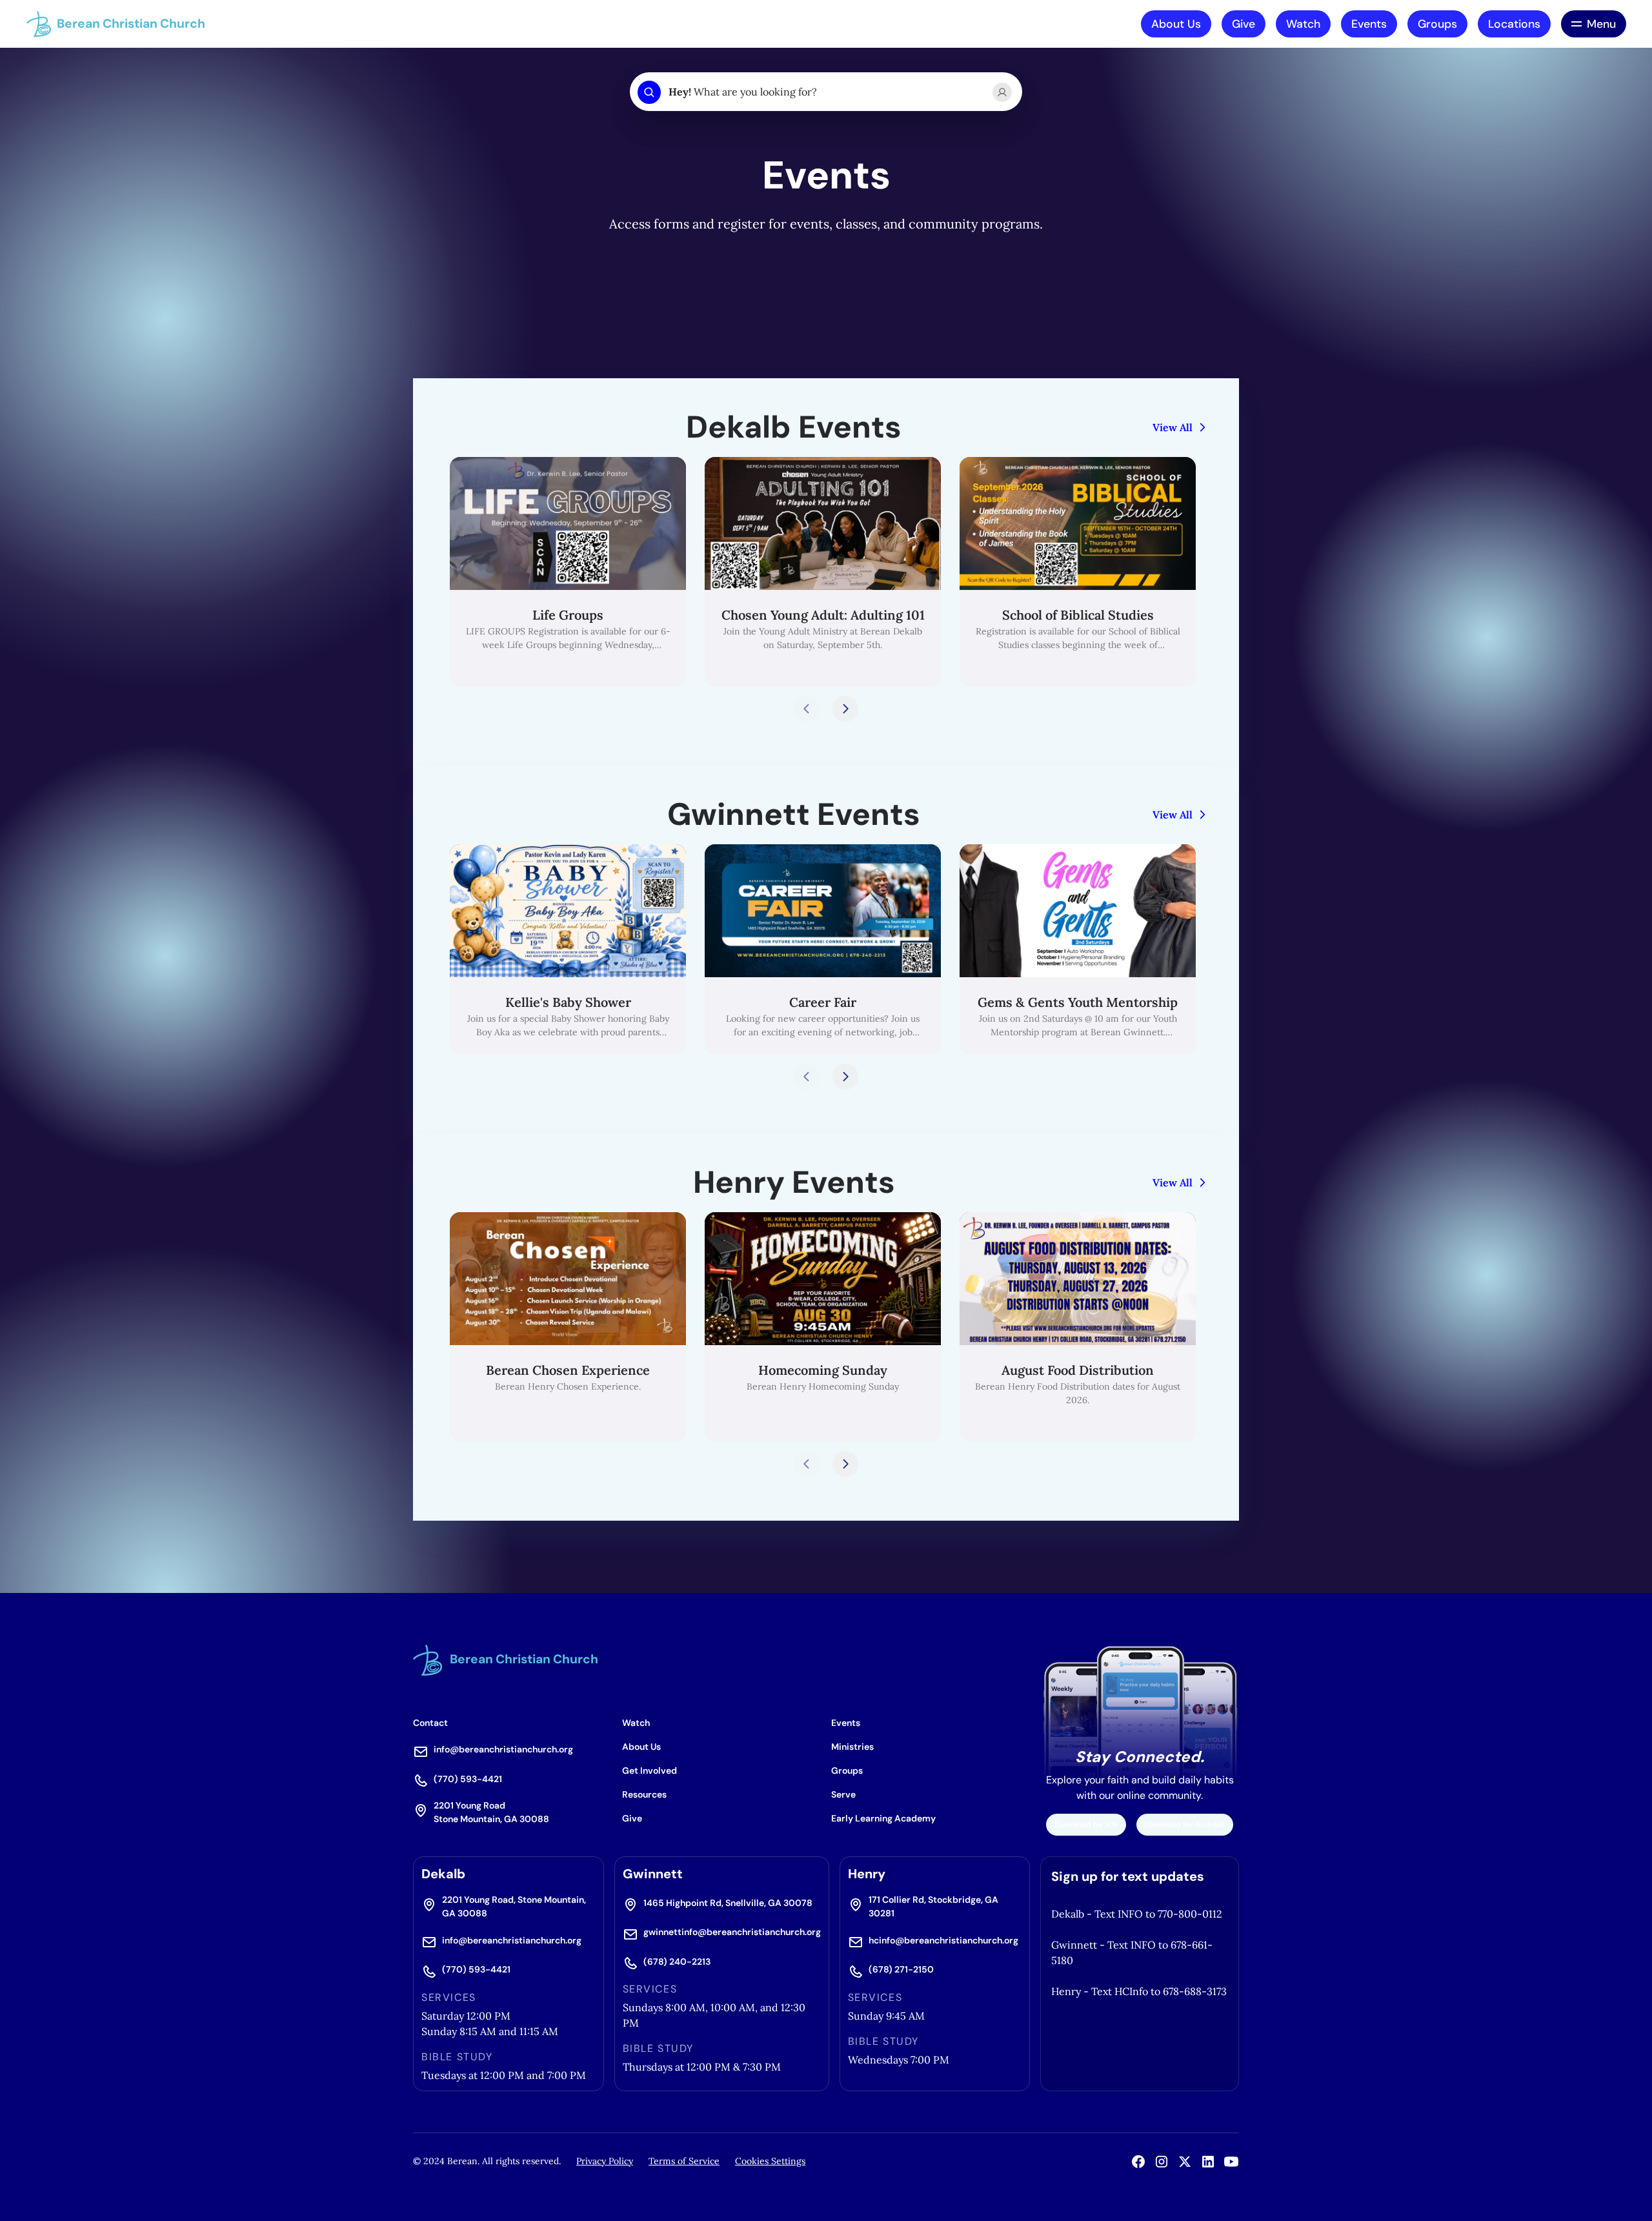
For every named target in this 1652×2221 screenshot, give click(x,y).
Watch (1303, 24)
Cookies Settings (770, 2161)
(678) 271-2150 (901, 1969)
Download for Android (1184, 1825)
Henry (867, 1874)
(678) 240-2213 (677, 1962)
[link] (568, 572)
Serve (843, 1794)
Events (1369, 24)
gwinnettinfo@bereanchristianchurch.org (732, 1932)
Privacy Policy (605, 2161)
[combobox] (825, 92)
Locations (1514, 24)
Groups (1437, 24)
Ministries (852, 1747)
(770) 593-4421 (468, 1779)
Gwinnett (653, 1874)
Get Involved (650, 1770)
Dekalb (443, 1874)
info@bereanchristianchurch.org (503, 1749)
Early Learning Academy (883, 1818)
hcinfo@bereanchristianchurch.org (943, 1940)
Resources (644, 1794)
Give (1244, 24)
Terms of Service (684, 2161)
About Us (1176, 24)
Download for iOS (1086, 1825)
